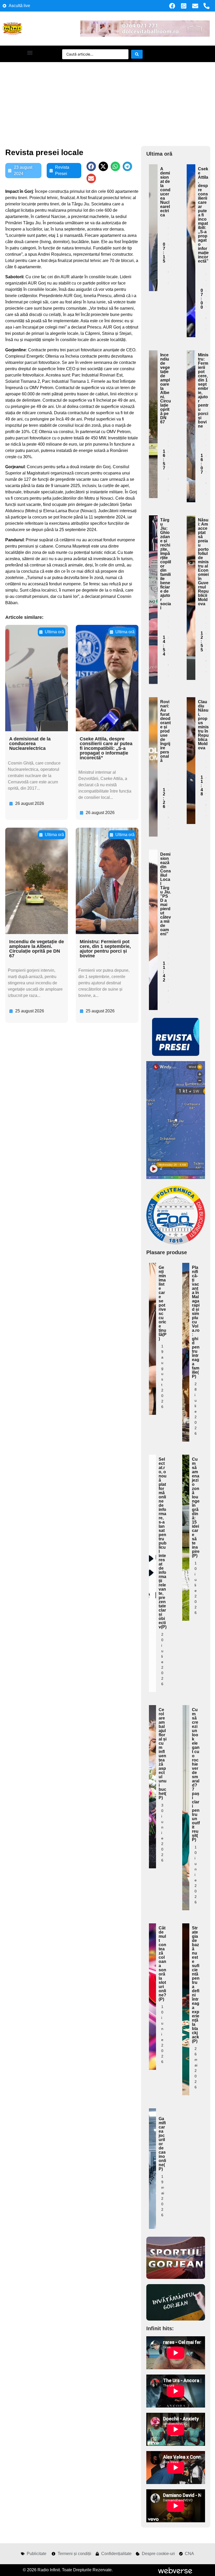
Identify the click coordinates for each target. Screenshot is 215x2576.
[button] (30, 53)
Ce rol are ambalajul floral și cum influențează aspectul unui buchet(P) (163, 1754)
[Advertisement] (107, 101)
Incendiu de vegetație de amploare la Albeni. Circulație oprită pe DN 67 (37, 949)
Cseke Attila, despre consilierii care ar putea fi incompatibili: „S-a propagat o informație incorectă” (106, 748)
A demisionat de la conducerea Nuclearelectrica (30, 744)
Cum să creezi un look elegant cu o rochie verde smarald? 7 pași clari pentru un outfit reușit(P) (196, 1775)
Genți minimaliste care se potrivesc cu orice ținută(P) (163, 1303)
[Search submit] (137, 54)
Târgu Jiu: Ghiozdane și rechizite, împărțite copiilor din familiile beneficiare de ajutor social (166, 564)
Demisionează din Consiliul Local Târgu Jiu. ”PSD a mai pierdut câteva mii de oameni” (166, 894)
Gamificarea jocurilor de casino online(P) (162, 2144)
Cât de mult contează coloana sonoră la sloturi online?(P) (162, 1964)
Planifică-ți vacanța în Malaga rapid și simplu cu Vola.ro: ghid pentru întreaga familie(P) (196, 1322)
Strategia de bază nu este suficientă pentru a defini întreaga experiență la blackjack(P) (196, 1985)
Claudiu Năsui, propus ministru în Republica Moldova (203, 725)
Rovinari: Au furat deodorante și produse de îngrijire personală (165, 731)
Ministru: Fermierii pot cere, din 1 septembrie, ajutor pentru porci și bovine (105, 949)
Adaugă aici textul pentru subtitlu (153, 206)
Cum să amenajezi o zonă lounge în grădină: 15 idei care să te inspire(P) (196, 1507)
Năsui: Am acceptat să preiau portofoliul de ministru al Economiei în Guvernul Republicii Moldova (203, 562)
